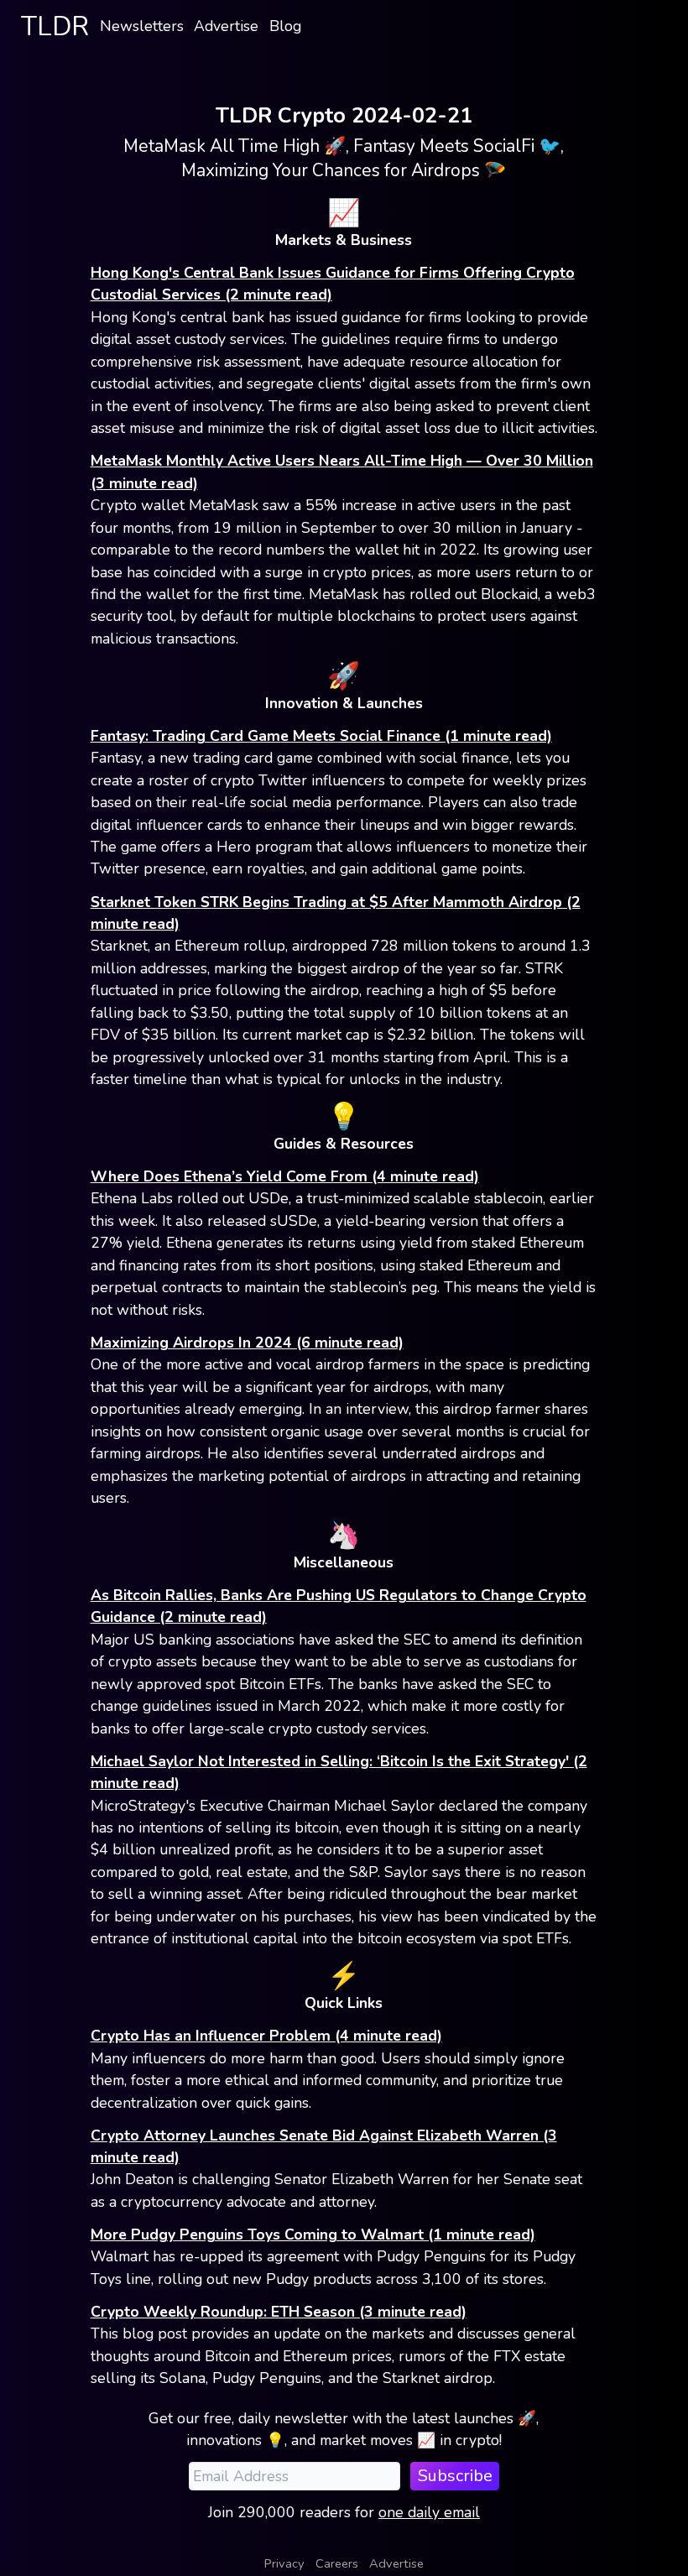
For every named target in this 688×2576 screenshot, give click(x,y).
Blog (285, 26)
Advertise (226, 26)
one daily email (429, 2512)
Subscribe (455, 2476)
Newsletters (142, 26)
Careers (337, 2563)
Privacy (284, 2563)
